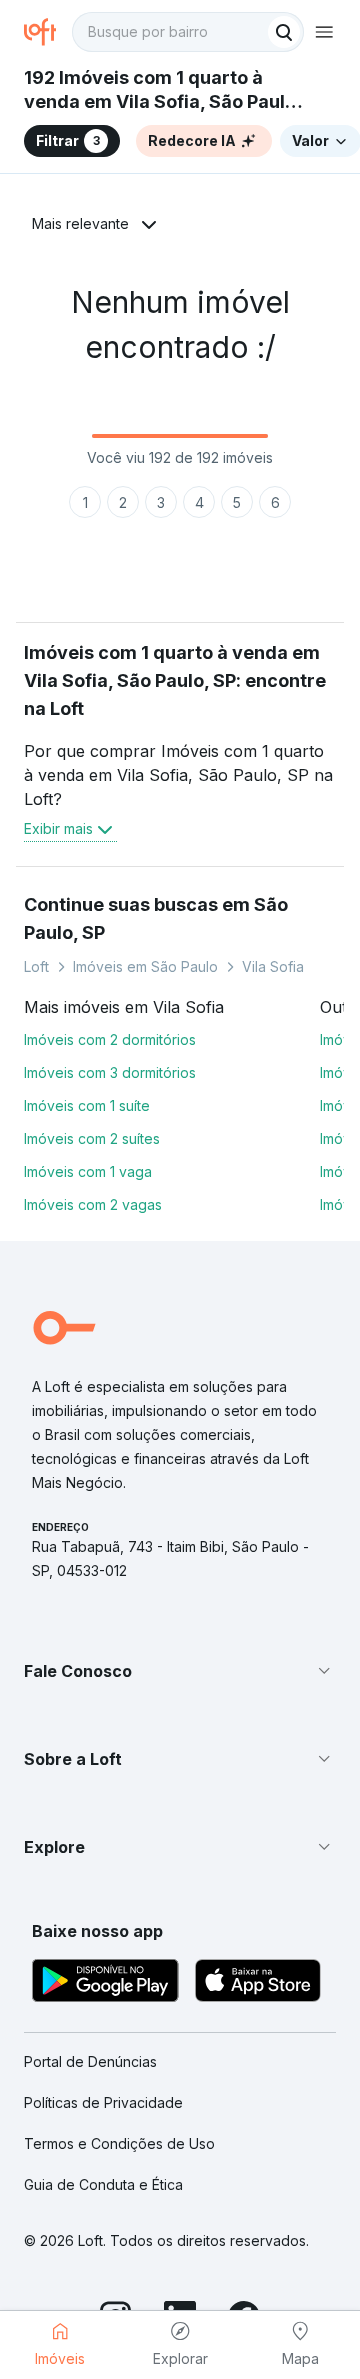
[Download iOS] (258, 1983)
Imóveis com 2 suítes (92, 1138)
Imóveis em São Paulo (145, 966)
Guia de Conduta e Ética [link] (103, 2184)
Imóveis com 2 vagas (93, 1204)
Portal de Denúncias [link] (90, 2061)
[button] (180, 1671)
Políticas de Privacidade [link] (103, 2102)
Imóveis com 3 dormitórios (110, 1072)
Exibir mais (58, 828)
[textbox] (188, 32)
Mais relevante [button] (80, 223)
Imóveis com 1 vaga (88, 1171)
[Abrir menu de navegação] (324, 32)
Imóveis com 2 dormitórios (110, 1039)
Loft (36, 966)
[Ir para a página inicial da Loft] (48, 32)
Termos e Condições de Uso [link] (119, 2143)
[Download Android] (105, 1983)
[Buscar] (284, 32)
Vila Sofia (273, 966)
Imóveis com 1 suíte (87, 1105)
